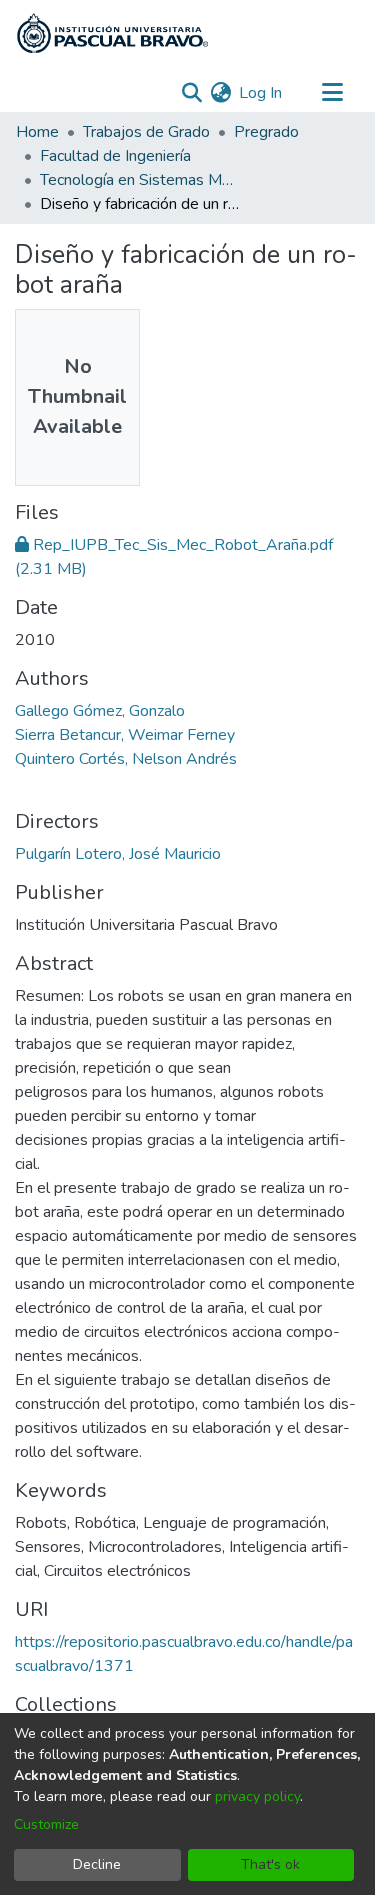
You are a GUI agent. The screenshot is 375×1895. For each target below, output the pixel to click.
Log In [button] (261, 93)
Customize (46, 1824)
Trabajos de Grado (146, 132)
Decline (97, 1864)
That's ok (270, 1864)
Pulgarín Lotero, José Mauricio (118, 854)
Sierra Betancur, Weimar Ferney (125, 735)
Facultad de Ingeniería (115, 156)
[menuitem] (220, 93)
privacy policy (257, 1796)
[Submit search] (191, 93)
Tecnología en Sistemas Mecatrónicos (140, 180)
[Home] (112, 33)
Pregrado (266, 132)
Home (37, 132)
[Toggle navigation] (332, 93)
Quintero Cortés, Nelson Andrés (126, 759)
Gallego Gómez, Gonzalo (100, 711)
